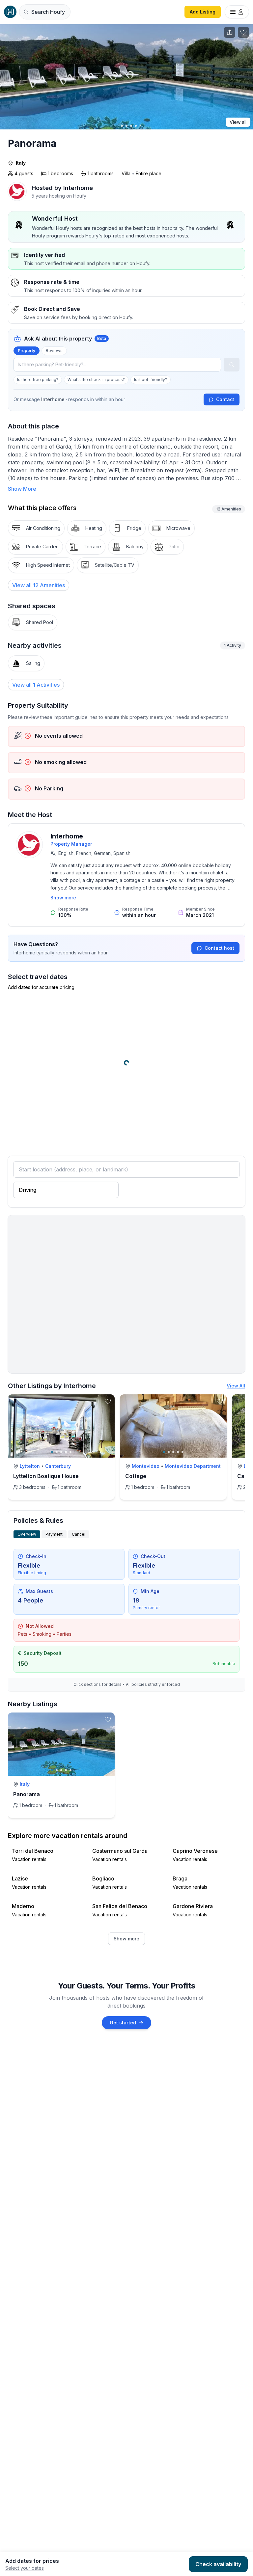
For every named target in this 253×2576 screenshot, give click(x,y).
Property (27, 351)
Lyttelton (30, 1466)
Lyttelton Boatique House (46, 1476)
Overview (27, 1534)
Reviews (54, 351)
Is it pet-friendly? (151, 380)
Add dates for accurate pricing (41, 987)
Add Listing (203, 12)
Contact (225, 399)
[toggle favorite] (108, 1401)
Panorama (27, 1794)
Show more (63, 898)
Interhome (67, 836)
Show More (22, 489)
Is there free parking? (38, 380)
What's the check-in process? (96, 380)
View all (238, 122)
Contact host (219, 948)
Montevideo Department (193, 1466)
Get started (123, 2023)
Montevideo (146, 1466)
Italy (21, 163)
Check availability (218, 2564)
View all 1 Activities (36, 685)
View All (236, 1386)
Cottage (136, 1476)
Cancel (79, 1534)
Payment (54, 1534)
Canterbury (58, 1466)
